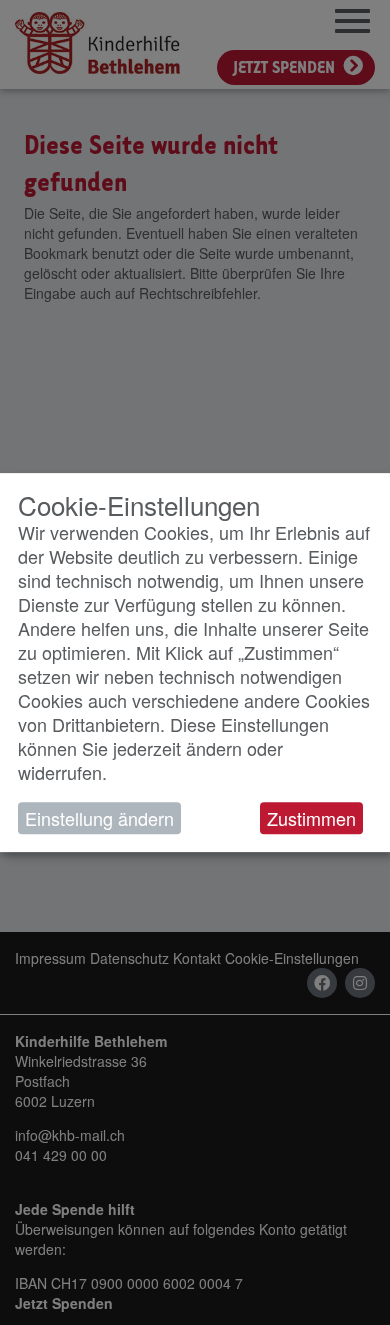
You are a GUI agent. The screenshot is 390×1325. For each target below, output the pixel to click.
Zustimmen (311, 818)
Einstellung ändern (99, 818)
